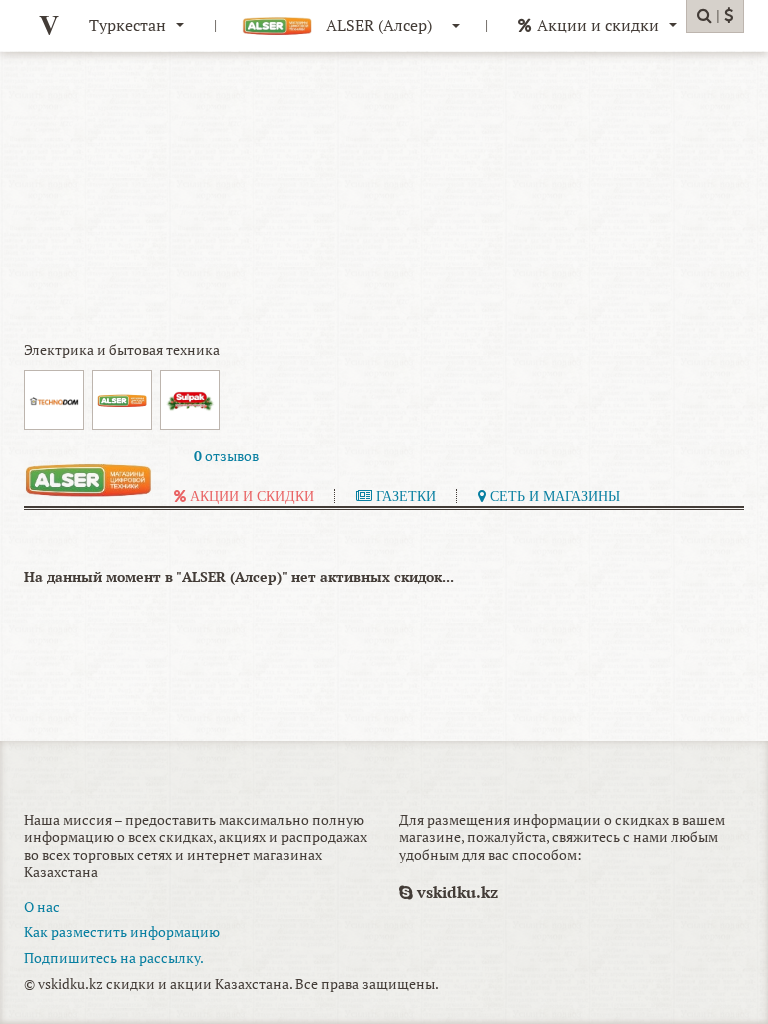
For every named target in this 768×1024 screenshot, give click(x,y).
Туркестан (127, 25)
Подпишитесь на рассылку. (114, 957)
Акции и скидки (598, 25)
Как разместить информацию (122, 931)
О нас (42, 906)
